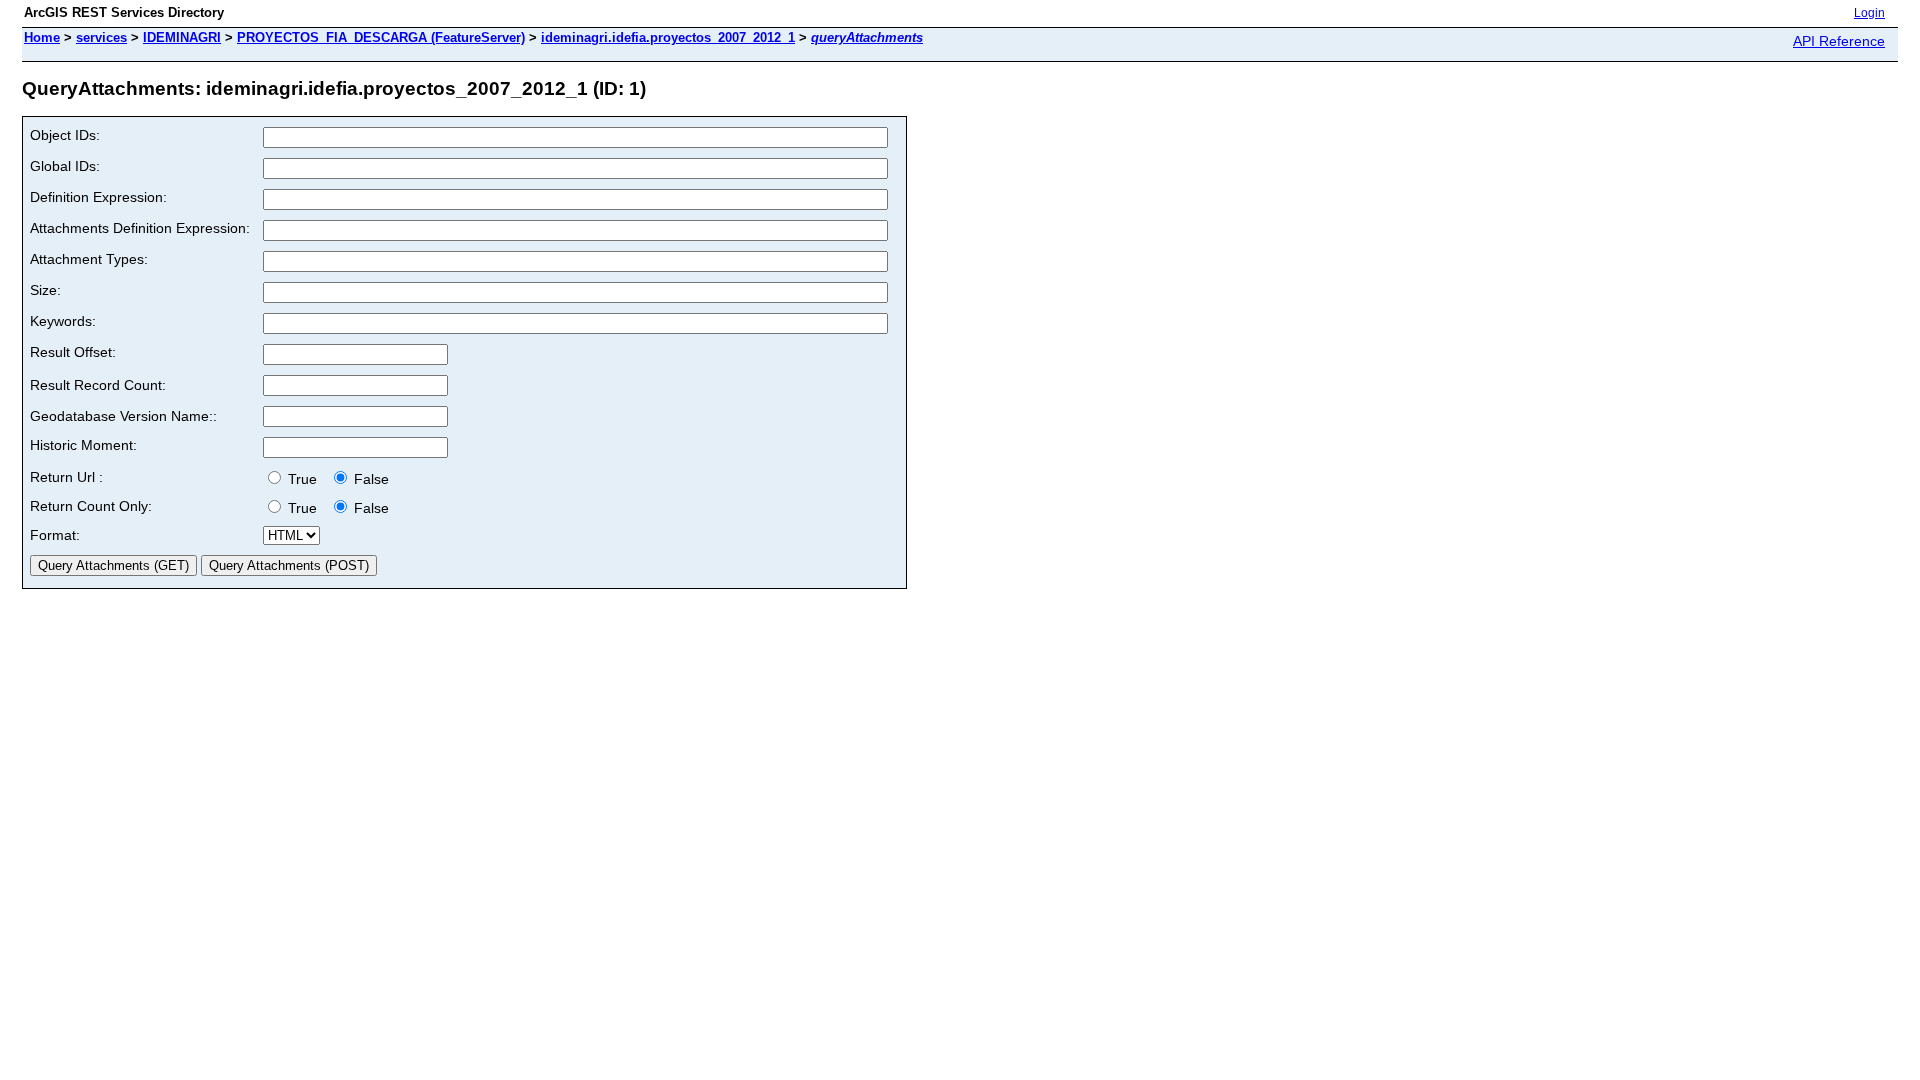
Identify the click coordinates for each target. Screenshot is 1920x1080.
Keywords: (63, 321)
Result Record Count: (98, 385)
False (369, 479)
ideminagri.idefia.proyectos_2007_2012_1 (668, 37)
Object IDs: (65, 135)
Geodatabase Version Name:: (123, 416)
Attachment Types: (89, 259)
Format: (55, 535)
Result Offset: (73, 352)
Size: (45, 290)
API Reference (1839, 41)
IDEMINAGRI (182, 37)
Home (42, 37)
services (101, 37)
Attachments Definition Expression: (140, 228)
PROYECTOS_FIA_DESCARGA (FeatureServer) (381, 37)
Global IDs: (65, 166)
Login (1869, 13)
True (304, 479)
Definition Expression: (98, 197)
